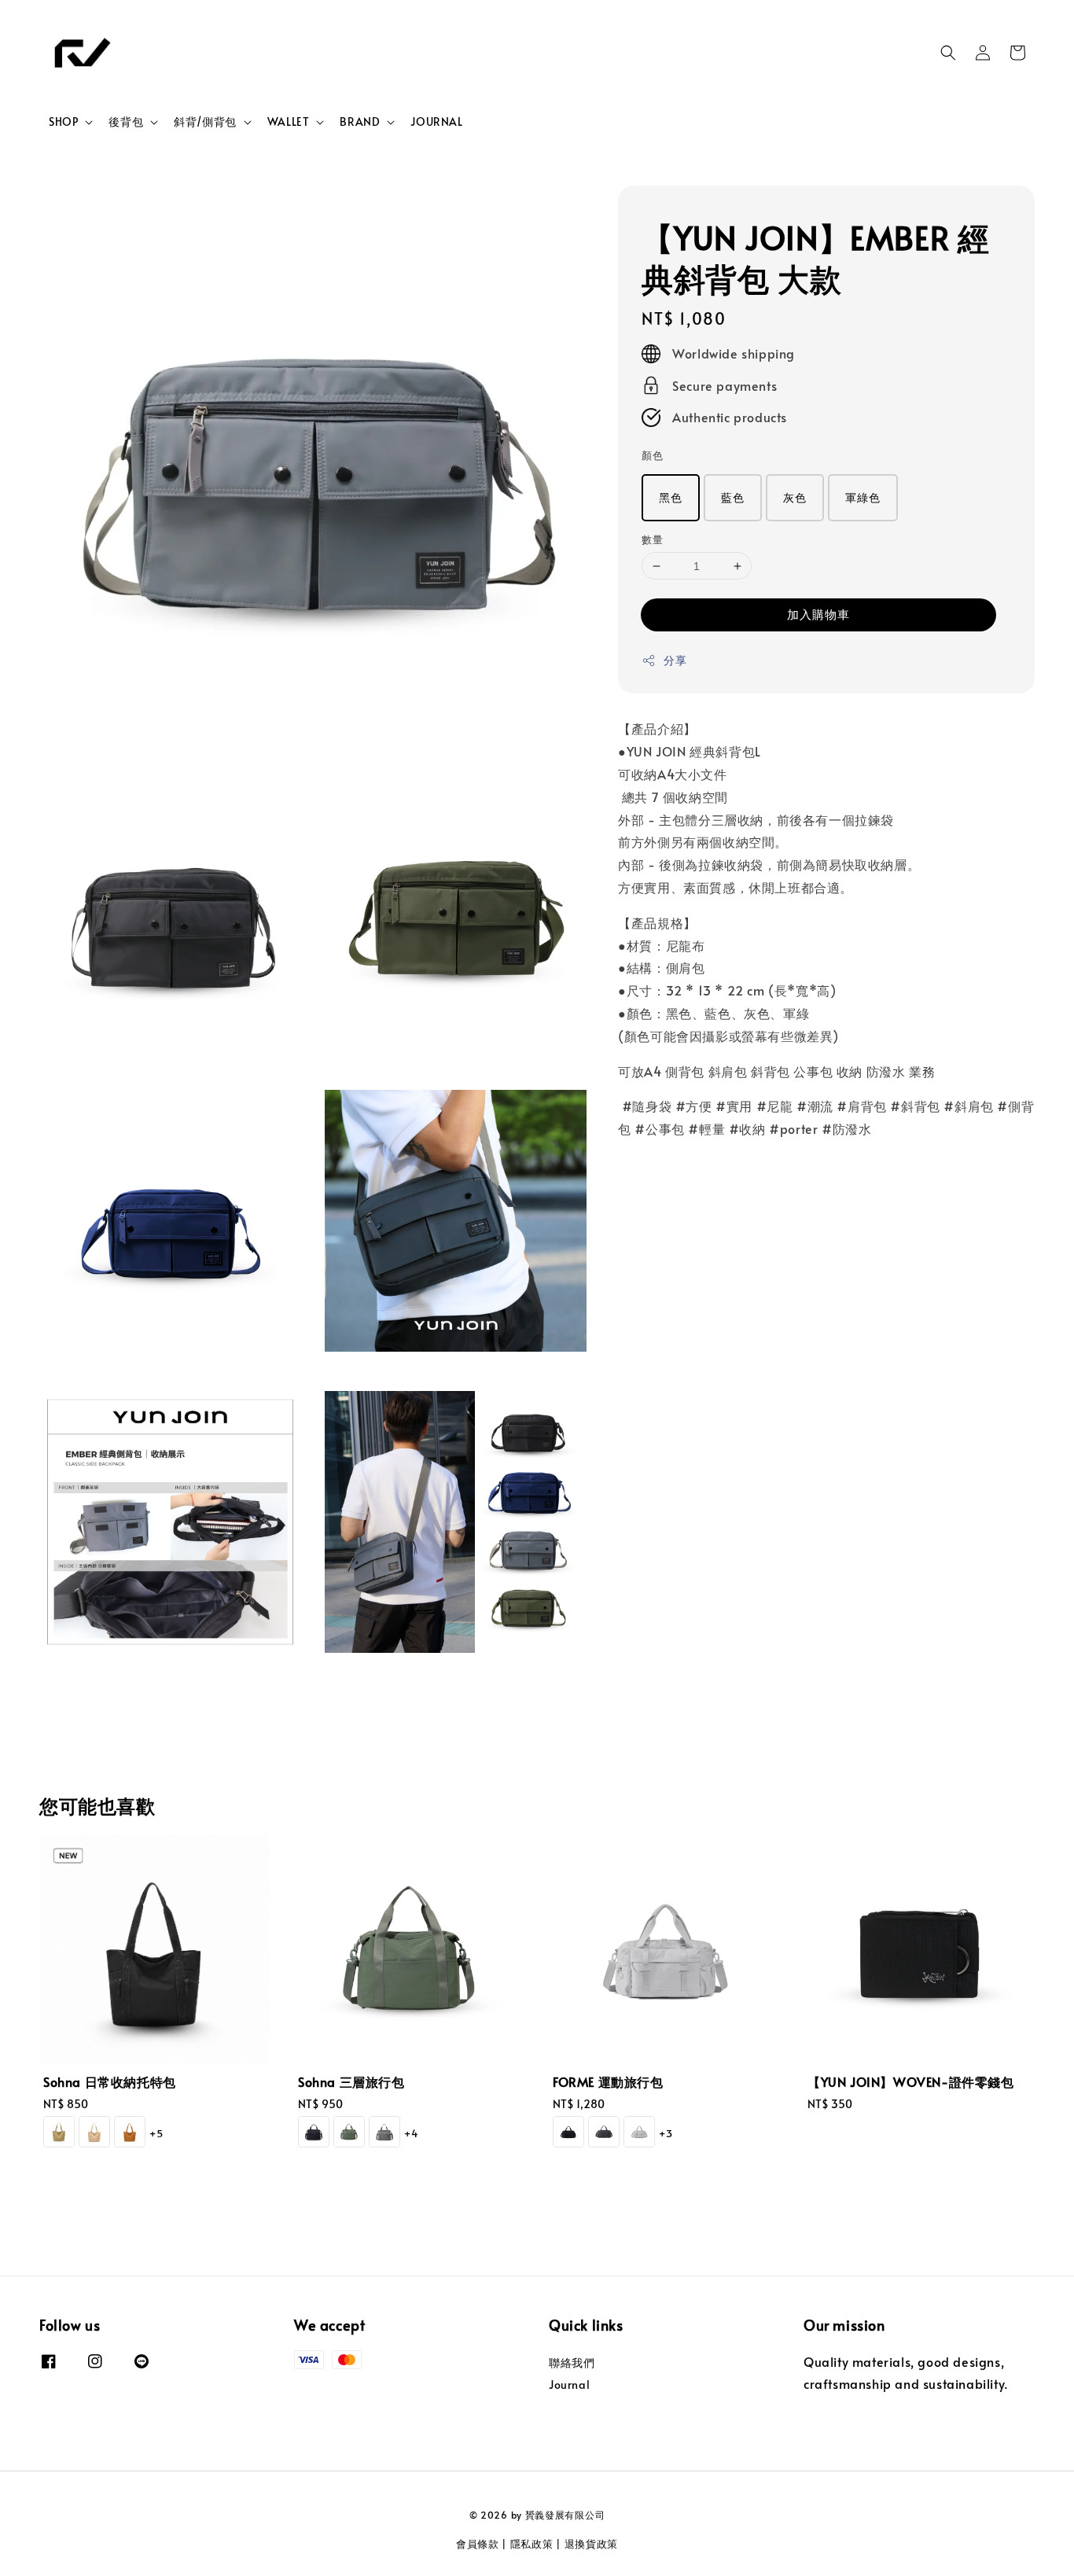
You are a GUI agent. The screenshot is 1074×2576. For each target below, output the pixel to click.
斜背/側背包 (205, 122)
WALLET (289, 122)
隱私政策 (532, 2544)
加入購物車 (818, 615)
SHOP (63, 122)
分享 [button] (675, 661)
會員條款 (478, 2544)
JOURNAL (436, 121)
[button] (948, 53)
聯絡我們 (572, 2363)
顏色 (652, 456)
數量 (652, 539)
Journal (569, 2385)
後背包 (126, 122)
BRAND (360, 122)
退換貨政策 (592, 2544)
